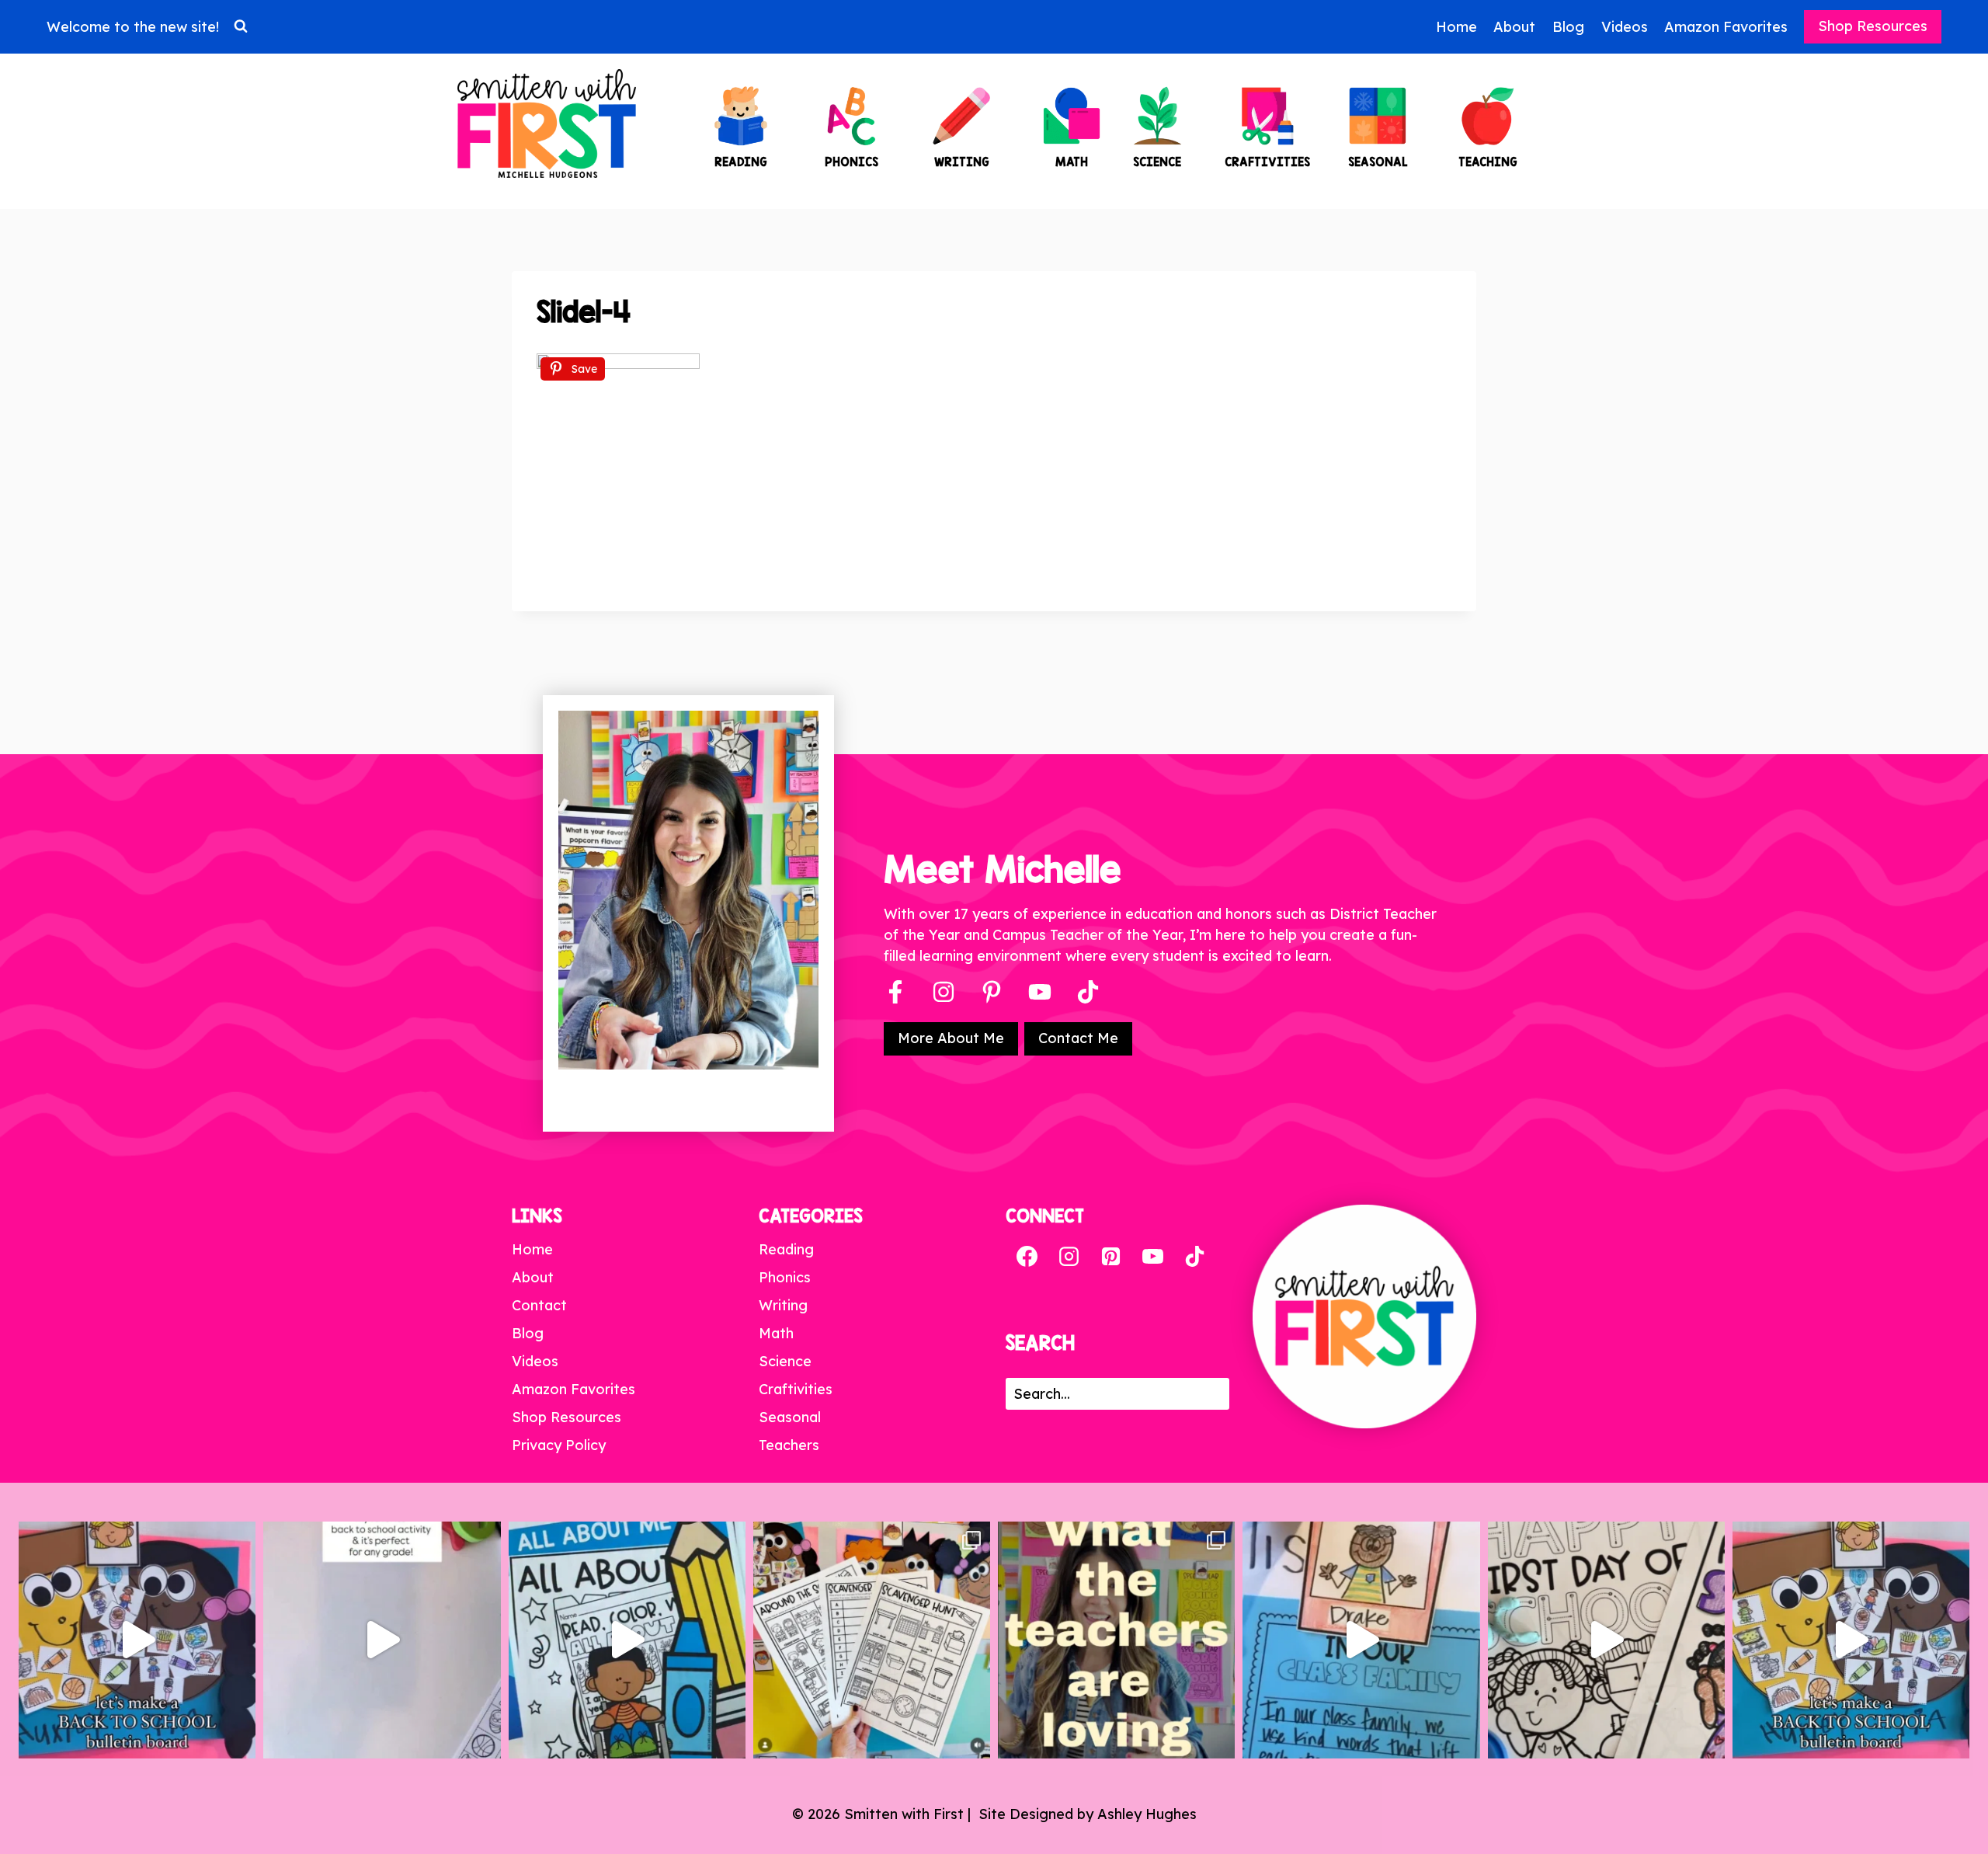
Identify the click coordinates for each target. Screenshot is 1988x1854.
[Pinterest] (992, 992)
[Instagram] (944, 992)
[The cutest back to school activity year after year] (137, 1640)
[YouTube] (1040, 992)
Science (785, 1361)
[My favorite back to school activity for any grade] (382, 1640)
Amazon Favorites (1726, 27)
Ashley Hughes (1147, 1814)
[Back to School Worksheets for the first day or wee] (872, 1640)
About (1514, 27)
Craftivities (796, 1389)
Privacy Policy (559, 1445)
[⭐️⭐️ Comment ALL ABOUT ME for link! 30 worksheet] (627, 1640)
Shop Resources (1873, 26)
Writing (783, 1305)
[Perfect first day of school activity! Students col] (1606, 1640)
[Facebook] (895, 992)
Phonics (785, 1277)
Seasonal (790, 1417)
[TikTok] (1194, 1257)
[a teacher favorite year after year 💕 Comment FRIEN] (1851, 1640)
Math (776, 1333)
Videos (1625, 27)
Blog (1568, 27)
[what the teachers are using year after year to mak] (1116, 1640)
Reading (786, 1249)
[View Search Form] (241, 26)
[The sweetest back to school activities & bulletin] (1361, 1640)
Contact (539, 1305)
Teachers (789, 1445)
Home (1456, 27)
